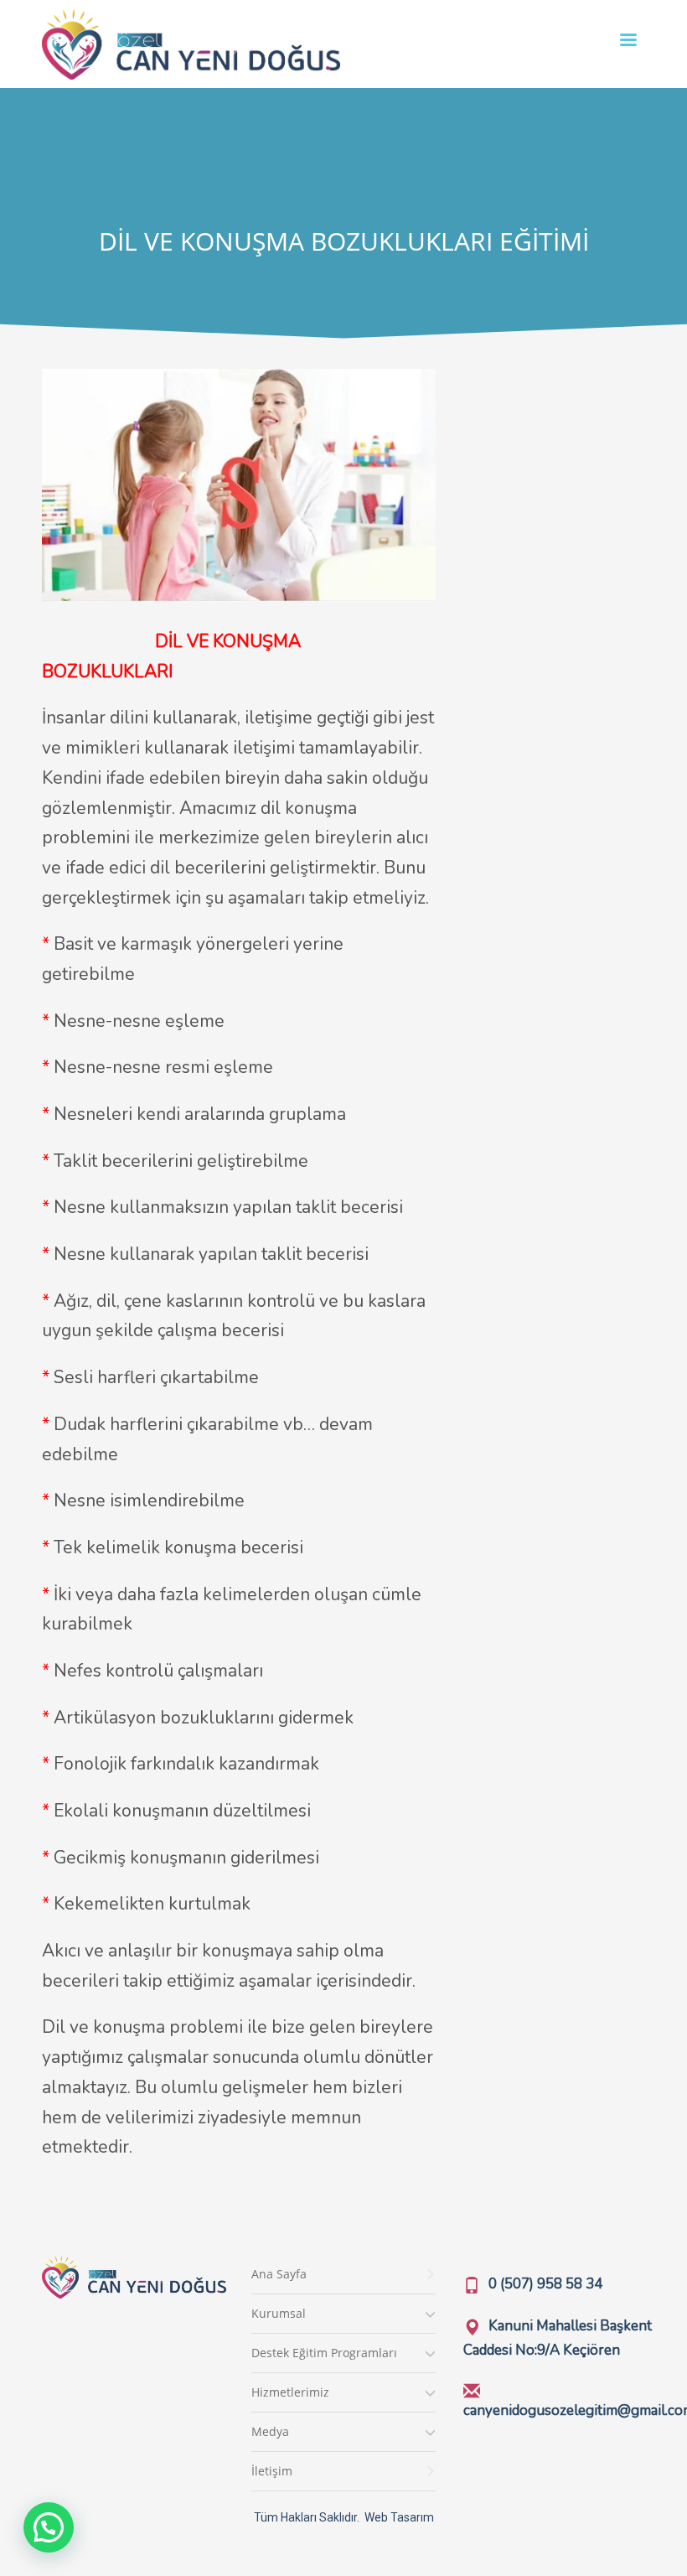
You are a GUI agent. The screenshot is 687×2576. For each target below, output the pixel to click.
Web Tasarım (399, 2517)
